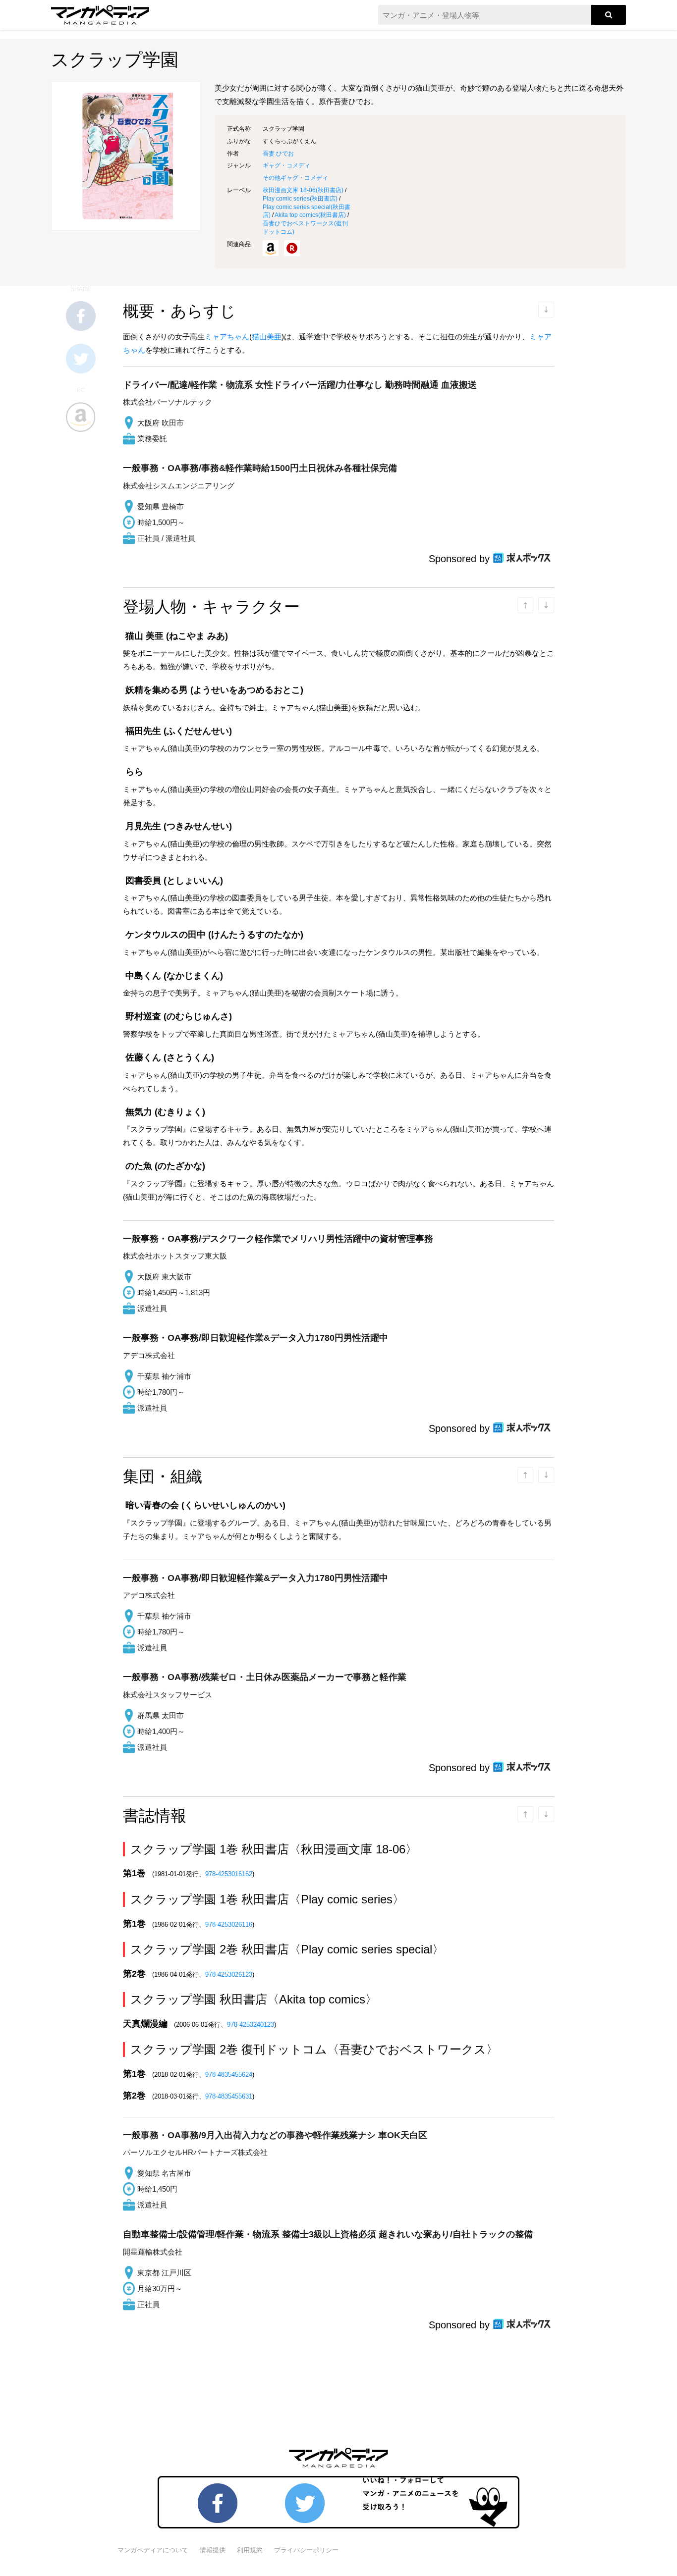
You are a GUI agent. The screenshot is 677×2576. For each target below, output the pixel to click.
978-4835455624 (229, 2075)
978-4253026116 (229, 1924)
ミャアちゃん (227, 337)
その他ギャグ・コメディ (295, 178)
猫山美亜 (267, 337)
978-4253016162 (229, 1874)
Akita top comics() (310, 215)
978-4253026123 (229, 1974)
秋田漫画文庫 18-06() (303, 190)
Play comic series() (300, 199)
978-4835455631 (229, 2096)
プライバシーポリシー (306, 2550)
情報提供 (213, 2550)
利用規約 (250, 2550)
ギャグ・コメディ (286, 165)
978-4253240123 (251, 2024)
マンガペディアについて (153, 2550)
